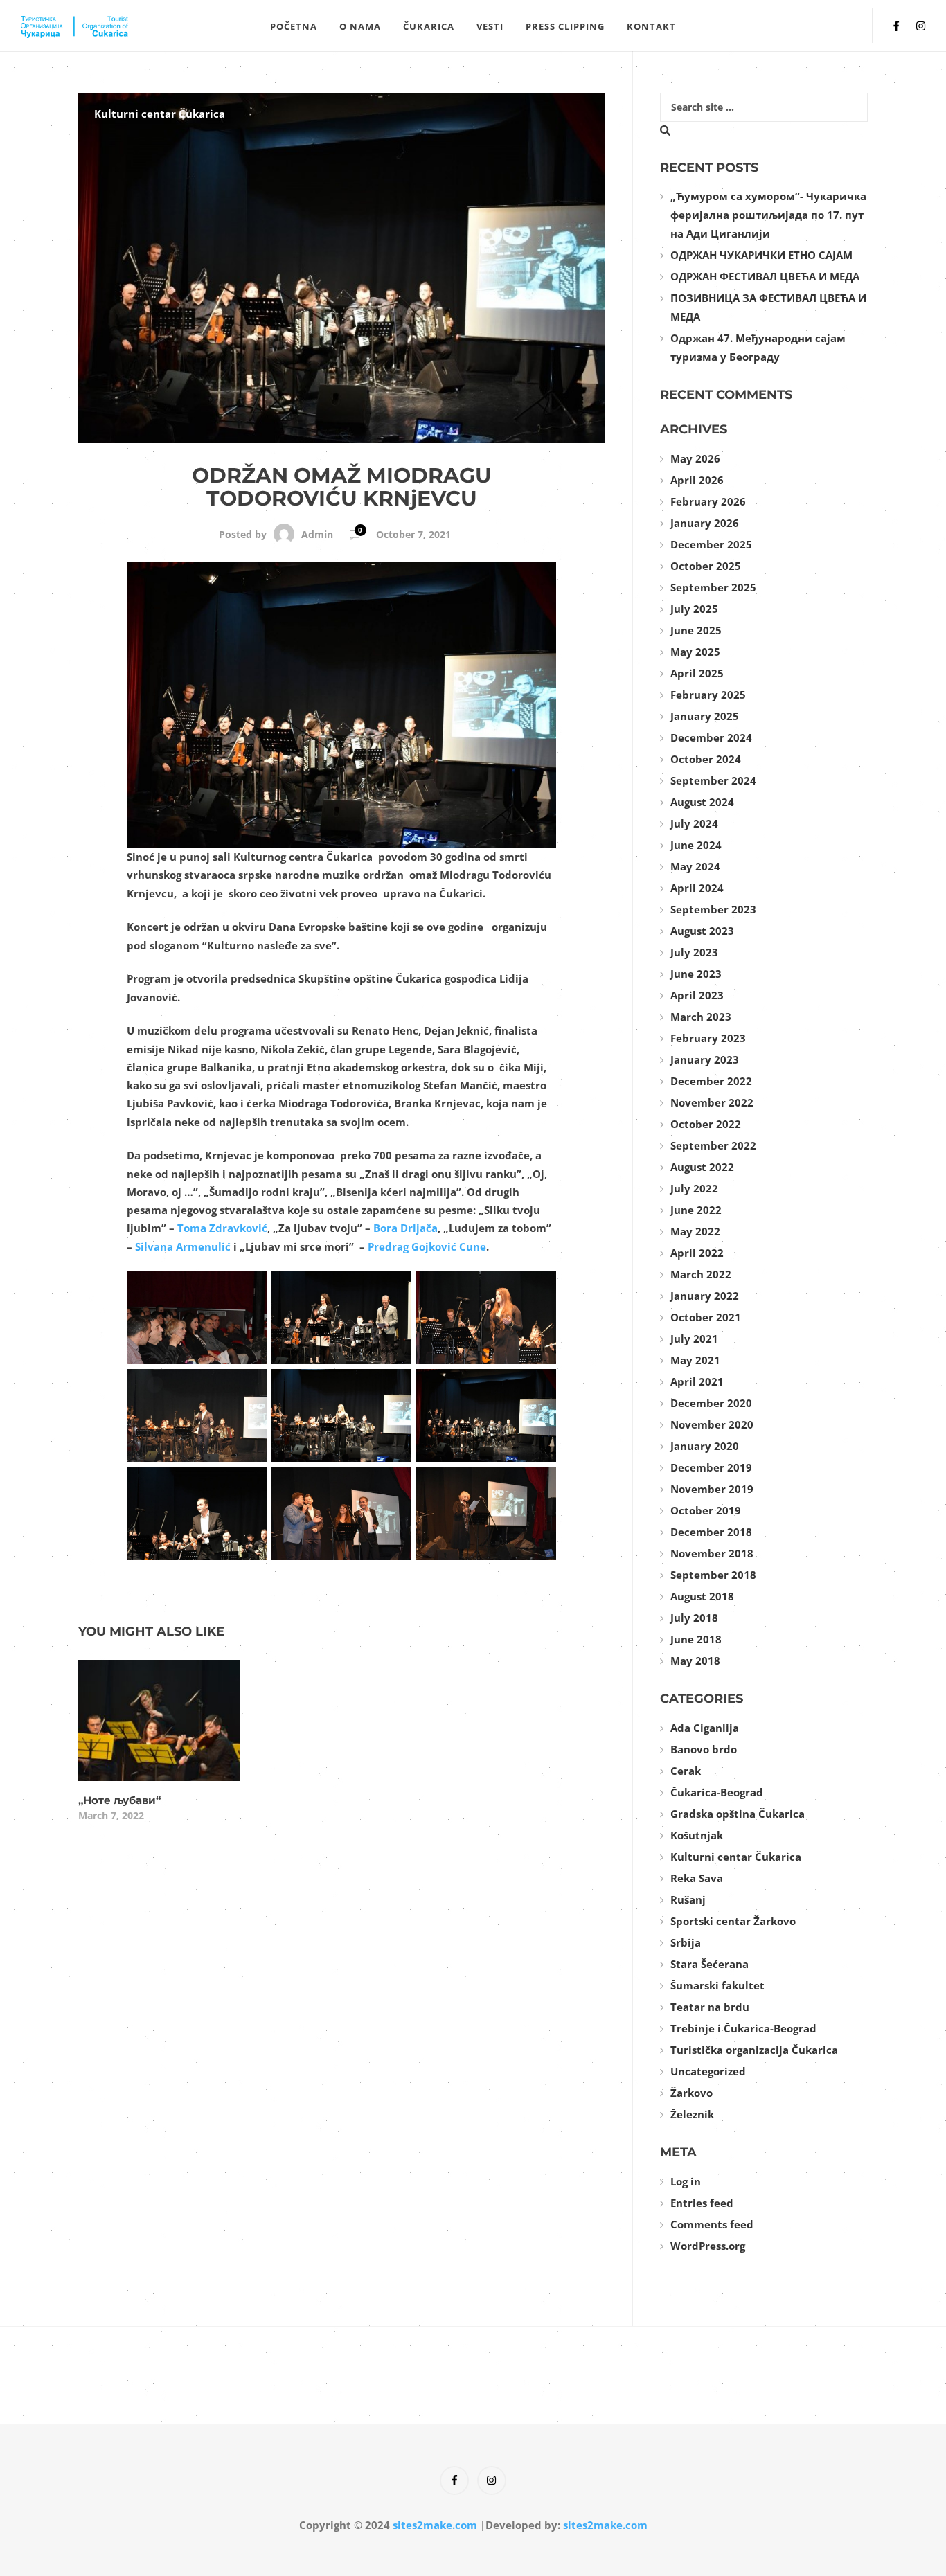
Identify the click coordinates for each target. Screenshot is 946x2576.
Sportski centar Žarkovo (733, 1921)
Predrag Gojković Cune (427, 1246)
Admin (317, 534)
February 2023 (708, 1038)
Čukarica (429, 26)
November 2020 (712, 1424)
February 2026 (708, 501)
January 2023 (705, 1059)
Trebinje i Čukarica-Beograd (743, 2028)
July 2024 (694, 823)
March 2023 (701, 1017)
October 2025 (706, 566)
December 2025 (711, 544)
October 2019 (706, 1510)
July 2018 (694, 1618)
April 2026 (697, 480)
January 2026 (705, 523)
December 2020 (711, 1403)
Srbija (686, 1942)
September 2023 (713, 909)
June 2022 (696, 1210)
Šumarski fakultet (717, 1985)
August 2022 (702, 1167)
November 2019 (712, 1489)
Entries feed (702, 2203)
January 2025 (705, 716)
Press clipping (565, 26)
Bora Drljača (405, 1228)
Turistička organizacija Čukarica (754, 2050)
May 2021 (695, 1360)
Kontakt (651, 26)
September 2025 (713, 587)
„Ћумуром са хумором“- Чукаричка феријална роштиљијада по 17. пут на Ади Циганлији (768, 215)
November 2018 (712, 1553)
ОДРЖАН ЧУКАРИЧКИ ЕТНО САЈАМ (761, 255)
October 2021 (706, 1317)
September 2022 (713, 1145)
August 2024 (702, 802)
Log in (686, 2181)
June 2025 (696, 630)
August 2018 (702, 1596)
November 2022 (712, 1102)
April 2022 (697, 1253)
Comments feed (712, 2224)
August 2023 (702, 931)
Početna (294, 26)
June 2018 (696, 1639)
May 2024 (695, 866)
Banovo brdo (704, 1749)
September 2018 (713, 1575)
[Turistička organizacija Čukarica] (134, 26)
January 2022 (705, 1296)
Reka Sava (697, 1878)
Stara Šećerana (709, 1964)
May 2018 (695, 1661)
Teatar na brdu (710, 2007)
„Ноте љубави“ (119, 1800)
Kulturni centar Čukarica (160, 114)
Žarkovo (691, 2093)
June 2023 (696, 974)
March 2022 (701, 1274)
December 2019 (711, 1467)
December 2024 (711, 737)
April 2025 (697, 673)
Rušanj (688, 1899)
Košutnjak (697, 1835)
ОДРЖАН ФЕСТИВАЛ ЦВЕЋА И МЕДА (765, 276)
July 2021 (694, 1339)
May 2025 (695, 652)
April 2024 (697, 888)
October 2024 (706, 759)
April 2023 (697, 995)
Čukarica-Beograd (717, 1792)
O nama (360, 26)
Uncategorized (708, 2071)
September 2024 (713, 780)
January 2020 (705, 1446)
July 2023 (694, 952)
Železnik (692, 2114)
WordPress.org (708, 2246)
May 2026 (695, 458)
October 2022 (706, 1124)
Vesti (490, 26)
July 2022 (694, 1188)
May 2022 (695, 1231)
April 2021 (697, 1381)
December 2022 (711, 1081)
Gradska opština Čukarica (738, 1814)
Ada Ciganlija (705, 1728)
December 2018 (711, 1532)
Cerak (686, 1771)
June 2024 (696, 845)
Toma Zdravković (222, 1228)
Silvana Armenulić (183, 1246)
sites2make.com (435, 2525)
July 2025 (694, 609)
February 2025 (708, 695)
